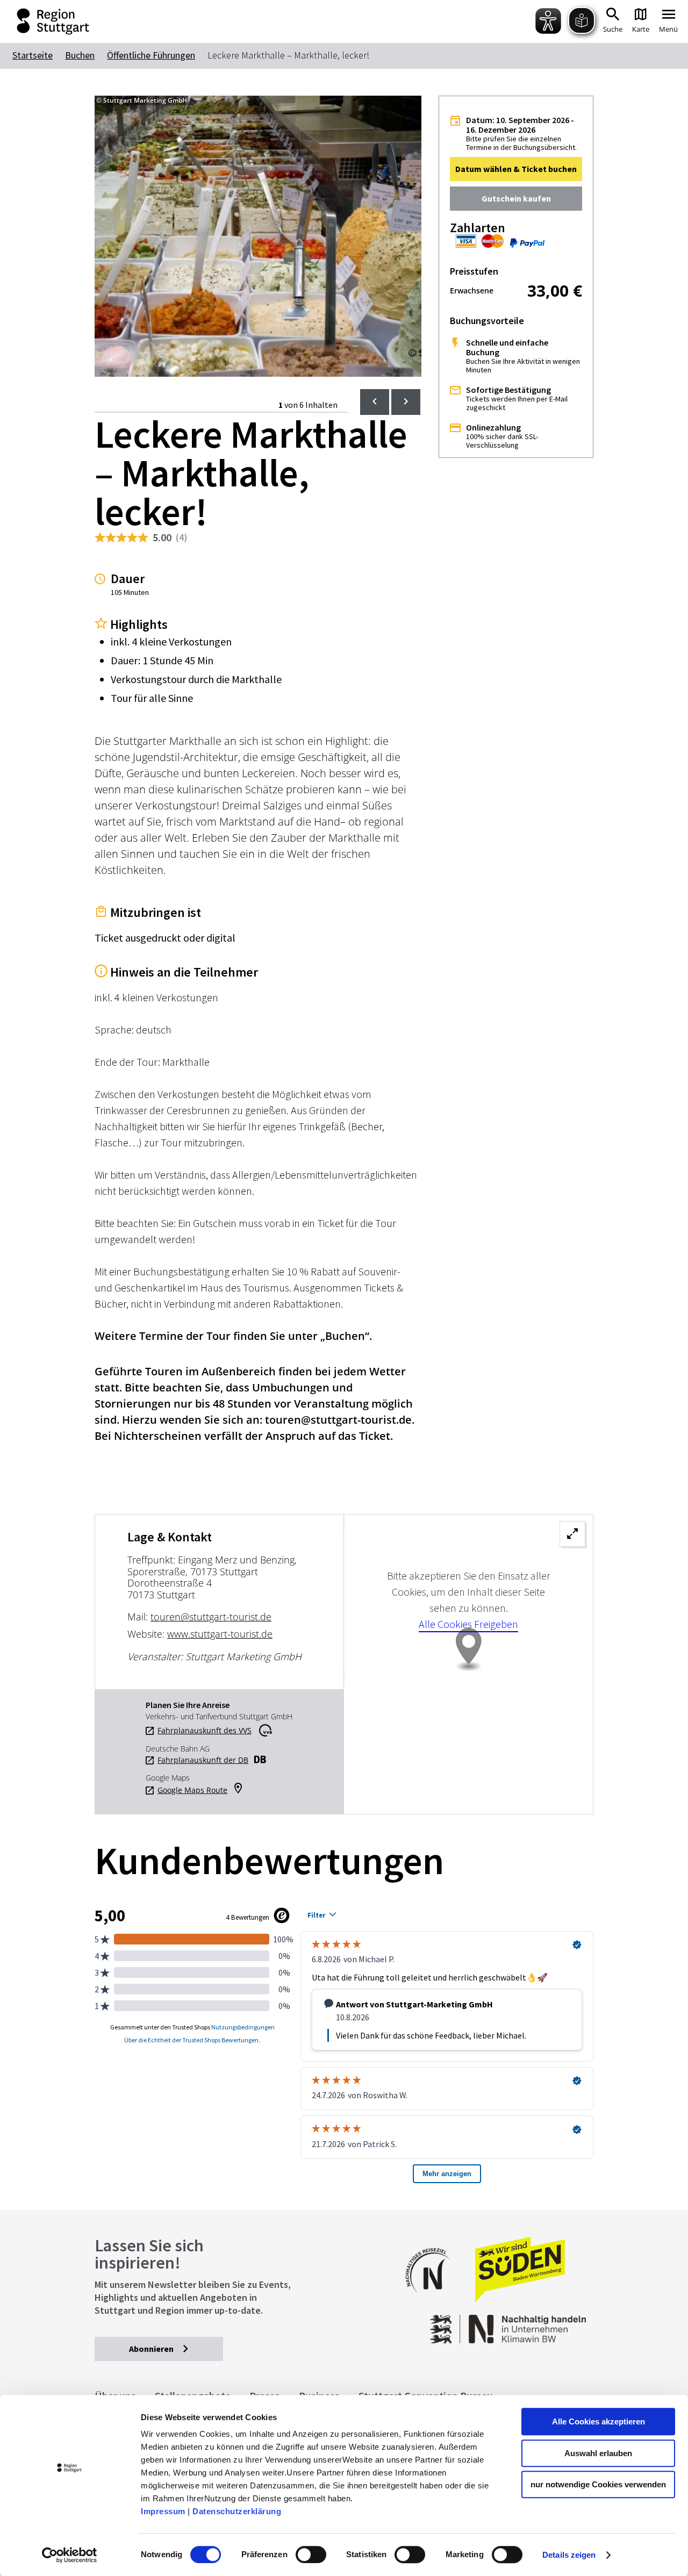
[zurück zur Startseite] (43, 21)
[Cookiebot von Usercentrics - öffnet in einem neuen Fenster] (70, 2555)
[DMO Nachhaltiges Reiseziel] (433, 2299)
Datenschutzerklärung (237, 2511)
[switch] (311, 2555)
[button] (516, 169)
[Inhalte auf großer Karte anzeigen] (468, 1664)
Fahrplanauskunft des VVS (205, 1731)
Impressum (163, 2511)
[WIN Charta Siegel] (537, 2324)
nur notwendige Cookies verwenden (598, 2484)
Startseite (33, 55)
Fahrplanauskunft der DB (203, 1760)
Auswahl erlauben (598, 2453)
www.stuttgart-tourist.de (220, 1634)
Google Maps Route (192, 1790)
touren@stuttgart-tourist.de (211, 1617)
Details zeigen (569, 2555)
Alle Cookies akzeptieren (599, 2421)
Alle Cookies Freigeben (468, 1624)
